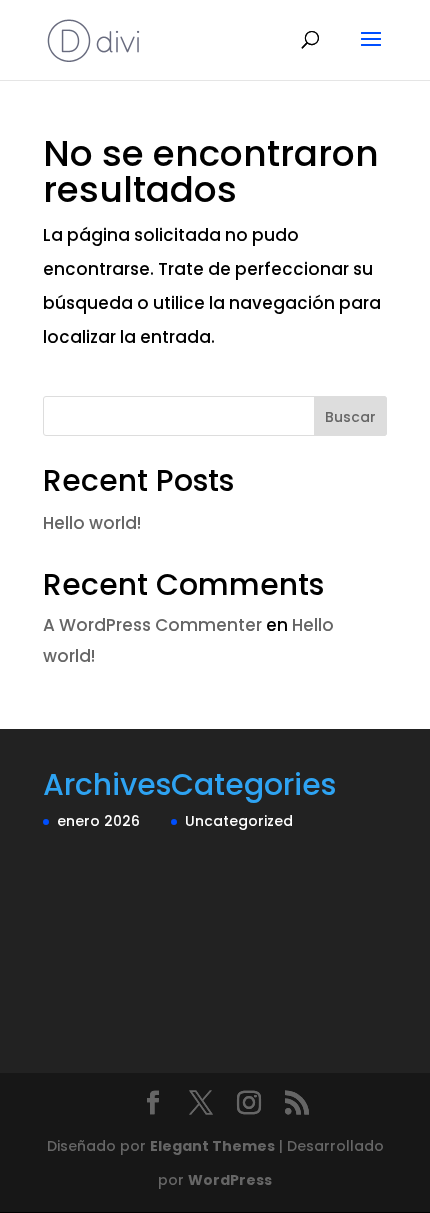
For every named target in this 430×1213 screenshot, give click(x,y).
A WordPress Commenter (152, 625)
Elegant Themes (212, 1146)
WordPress (230, 1180)
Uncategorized (239, 821)
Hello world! (92, 523)
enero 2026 (98, 821)
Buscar (350, 417)
